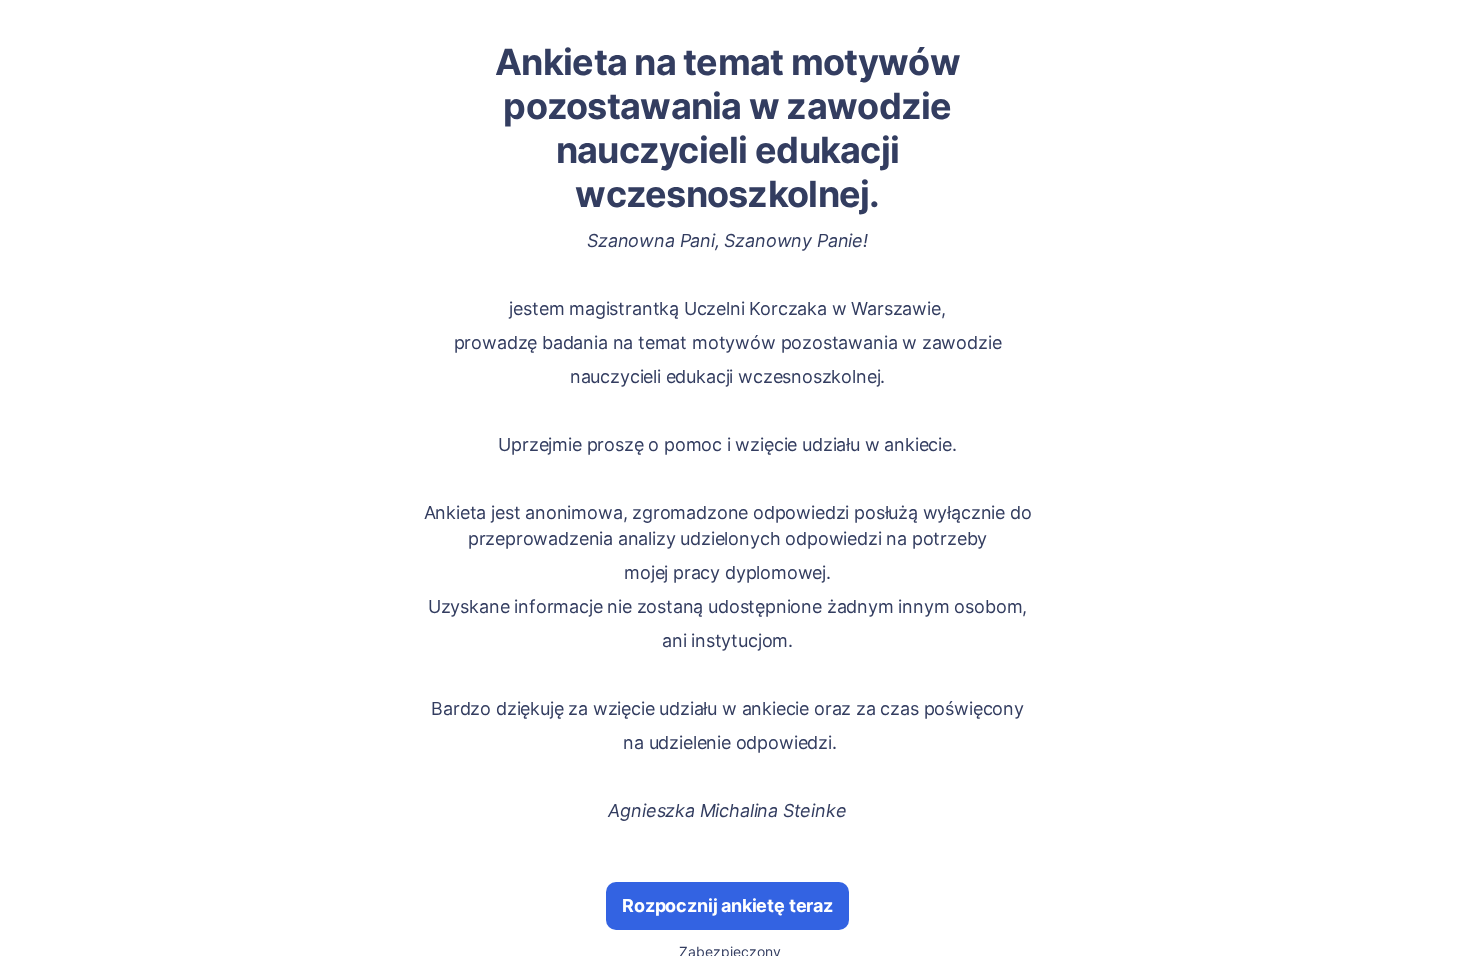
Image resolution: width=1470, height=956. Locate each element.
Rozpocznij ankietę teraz (727, 905)
